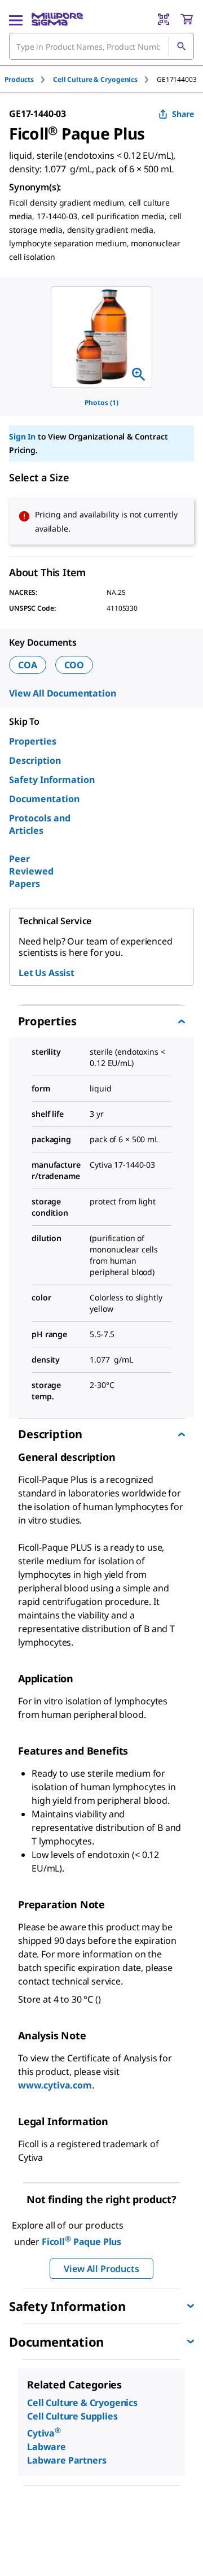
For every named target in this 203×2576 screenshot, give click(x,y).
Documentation (44, 799)
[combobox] (101, 46)
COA (28, 665)
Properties (33, 741)
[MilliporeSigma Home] (57, 19)
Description (35, 760)
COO (74, 665)
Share (183, 114)
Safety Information (52, 780)
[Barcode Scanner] (164, 19)
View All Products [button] (101, 2269)
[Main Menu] (16, 19)
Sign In (22, 436)
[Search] (181, 46)
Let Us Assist (47, 973)
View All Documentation (62, 693)
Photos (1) (101, 402)
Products (19, 79)
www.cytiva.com (55, 2085)
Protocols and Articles (40, 824)
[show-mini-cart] (187, 19)
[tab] (29, 79)
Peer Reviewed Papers (31, 871)
